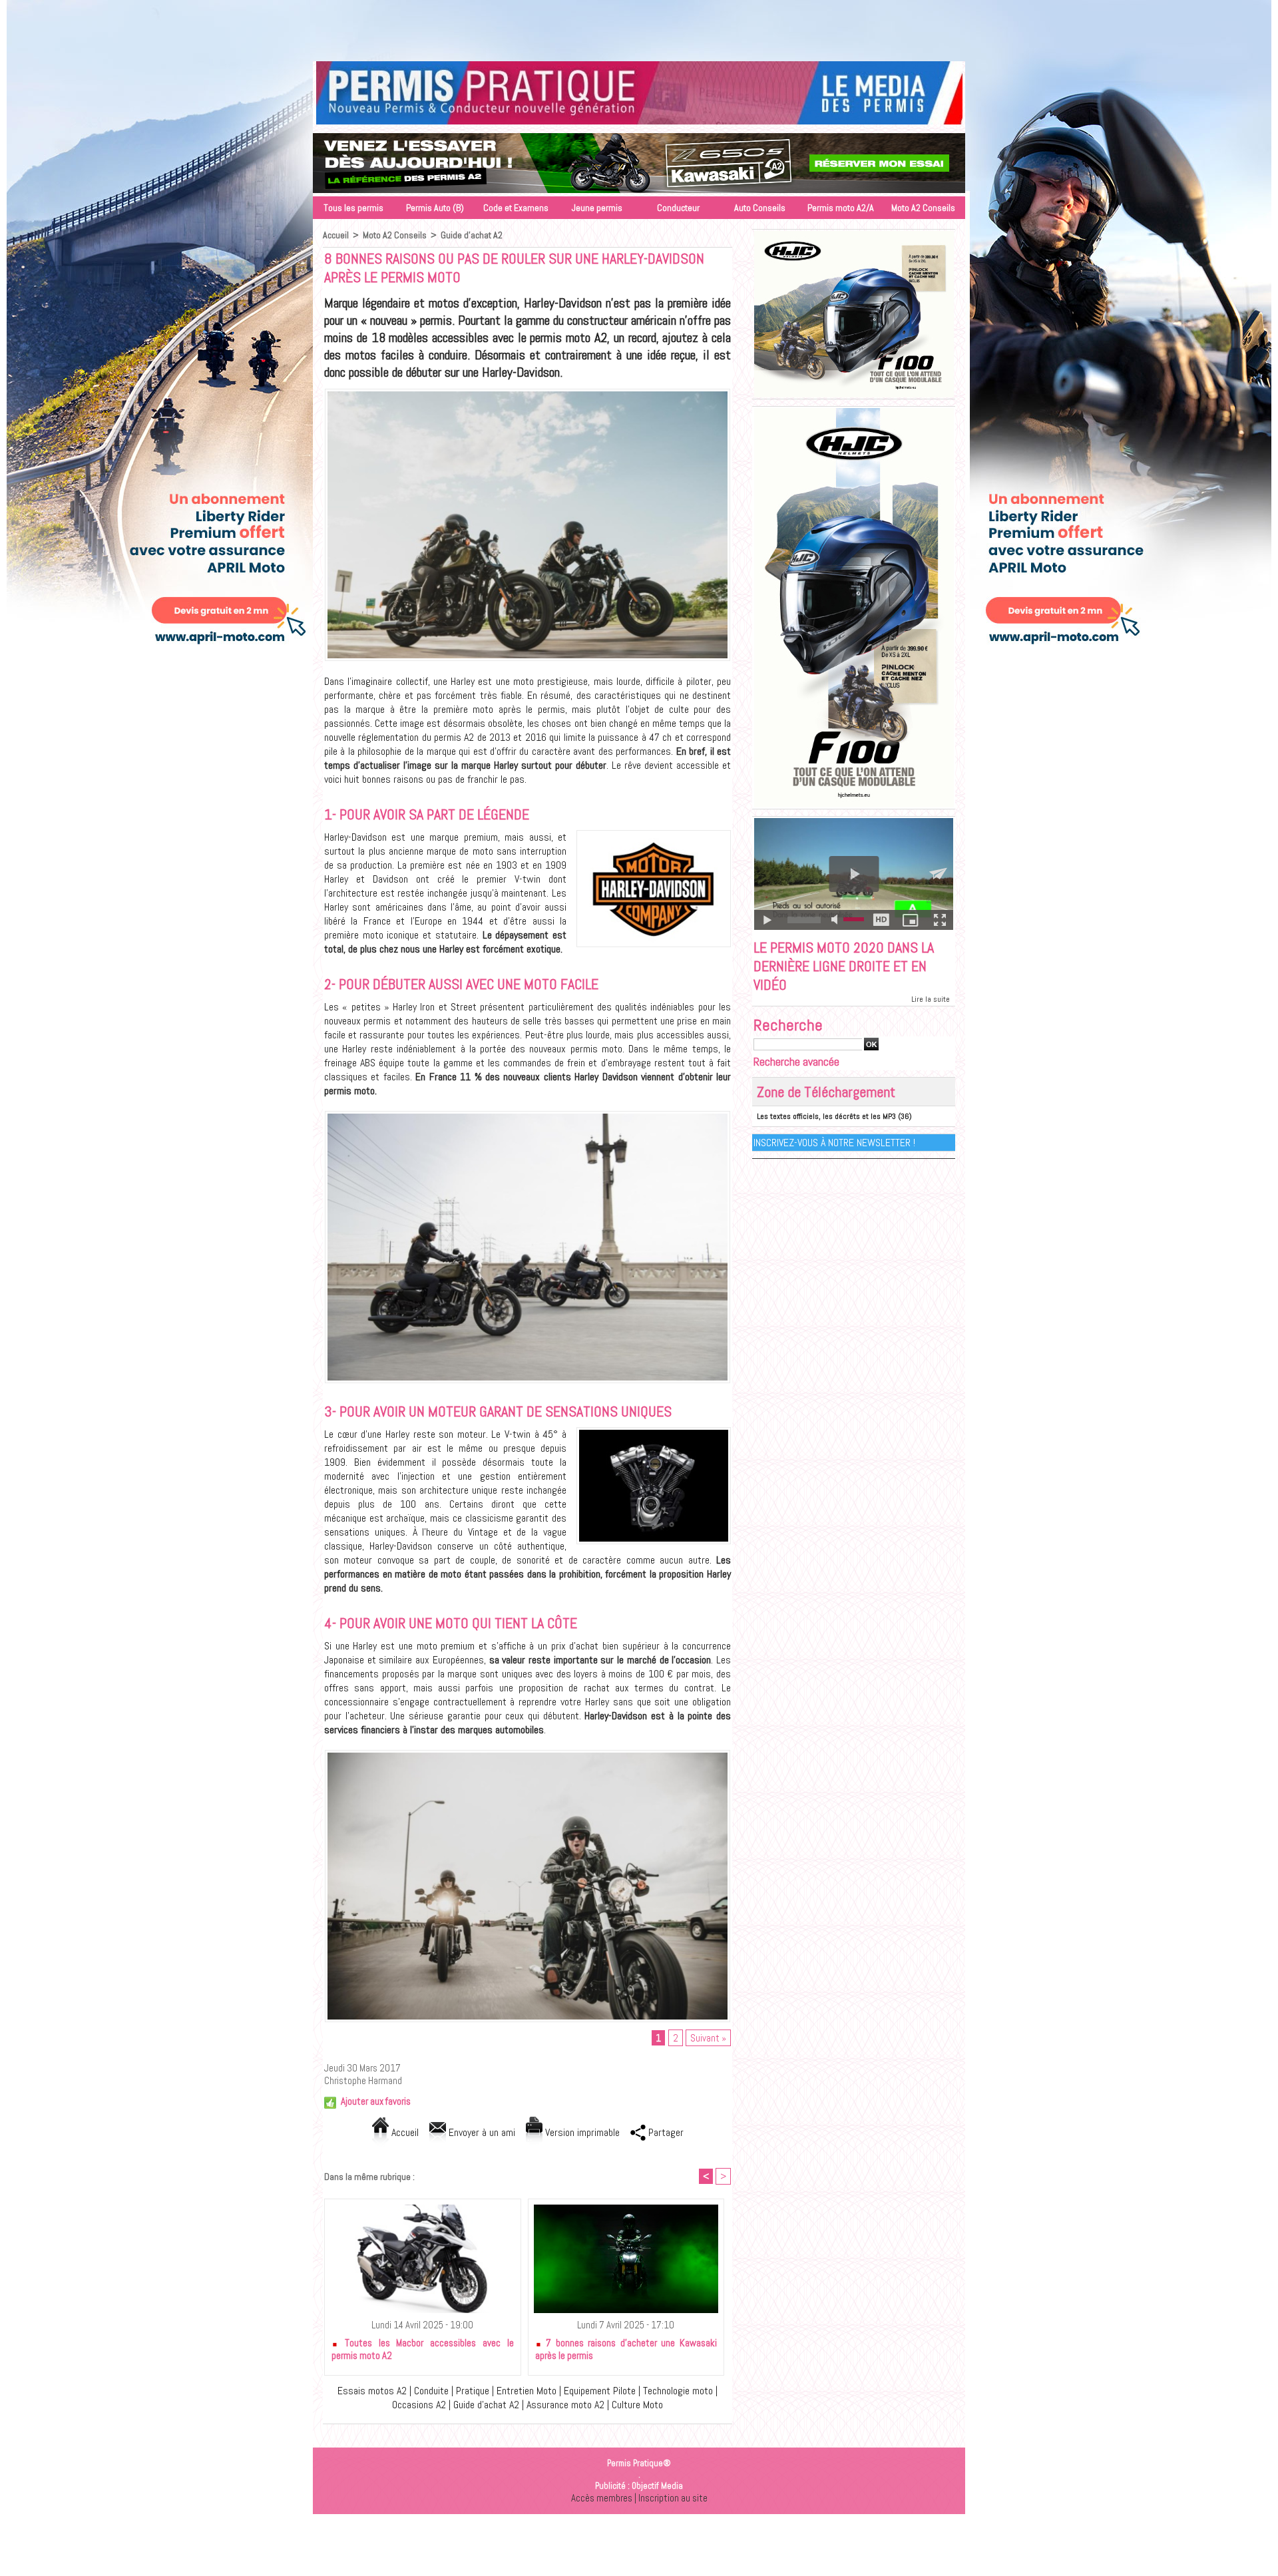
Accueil (336, 235)
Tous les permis (353, 208)
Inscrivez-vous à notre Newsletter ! (834, 1143)
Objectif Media (657, 2486)
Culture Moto (637, 2405)
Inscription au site (673, 2498)
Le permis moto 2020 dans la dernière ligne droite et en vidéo (844, 966)
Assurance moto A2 (565, 2405)
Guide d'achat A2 (472, 235)
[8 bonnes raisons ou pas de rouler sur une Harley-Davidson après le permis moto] (528, 393)
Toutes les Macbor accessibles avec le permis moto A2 (423, 2349)
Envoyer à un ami (481, 2132)
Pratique (473, 2391)
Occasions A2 (419, 2405)
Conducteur (678, 208)
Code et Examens (516, 208)
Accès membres (602, 2498)
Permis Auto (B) (435, 208)
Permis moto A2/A (841, 208)
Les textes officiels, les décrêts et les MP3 (826, 1116)
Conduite (431, 2391)
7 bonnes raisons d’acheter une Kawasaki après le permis (626, 2349)
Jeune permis (597, 208)
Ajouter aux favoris (376, 2101)
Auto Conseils (760, 208)
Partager (665, 2132)
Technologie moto (678, 2391)
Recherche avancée (796, 1061)
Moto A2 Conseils (923, 208)
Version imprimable (581, 2132)
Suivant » (708, 2038)
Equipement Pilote (600, 2391)
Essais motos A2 (372, 2391)
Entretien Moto (527, 2391)
